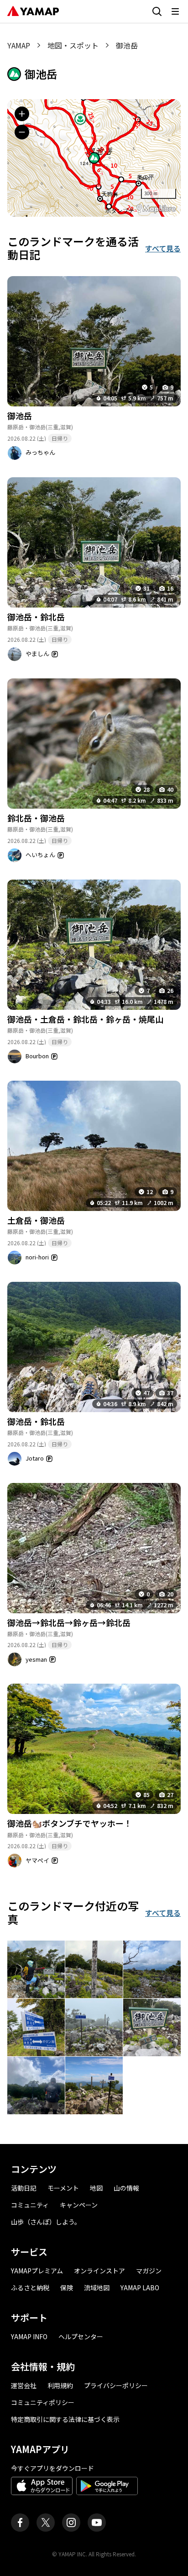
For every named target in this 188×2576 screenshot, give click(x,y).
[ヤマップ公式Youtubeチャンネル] (97, 2523)
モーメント (63, 2188)
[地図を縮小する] (22, 132)
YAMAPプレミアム (37, 2271)
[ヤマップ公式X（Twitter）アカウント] (46, 2523)
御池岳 (20, 416)
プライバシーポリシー (116, 2385)
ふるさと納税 (30, 2288)
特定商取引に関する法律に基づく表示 (65, 2419)
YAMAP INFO (29, 2336)
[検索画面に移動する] (157, 11)
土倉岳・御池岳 (36, 1220)
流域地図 (97, 2288)
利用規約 (60, 2385)
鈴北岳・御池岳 (36, 818)
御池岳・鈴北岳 (36, 617)
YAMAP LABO (140, 2288)
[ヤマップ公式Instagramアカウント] (71, 2523)
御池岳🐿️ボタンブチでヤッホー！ (70, 1823)
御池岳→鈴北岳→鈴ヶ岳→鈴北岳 (69, 1622)
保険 (67, 2288)
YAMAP (19, 45)
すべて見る (163, 248)
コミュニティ (30, 2205)
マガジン (149, 2271)
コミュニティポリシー (43, 2402)
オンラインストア (99, 2271)
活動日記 (24, 2188)
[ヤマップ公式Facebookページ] (20, 2523)
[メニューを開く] (175, 11)
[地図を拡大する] (22, 114)
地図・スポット (73, 45)
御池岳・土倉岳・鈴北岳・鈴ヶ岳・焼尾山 (85, 1019)
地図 (96, 2188)
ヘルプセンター (81, 2336)
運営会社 (24, 2385)
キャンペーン (79, 2205)
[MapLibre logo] (156, 209)
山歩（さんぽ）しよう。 (46, 2222)
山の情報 (126, 2188)
